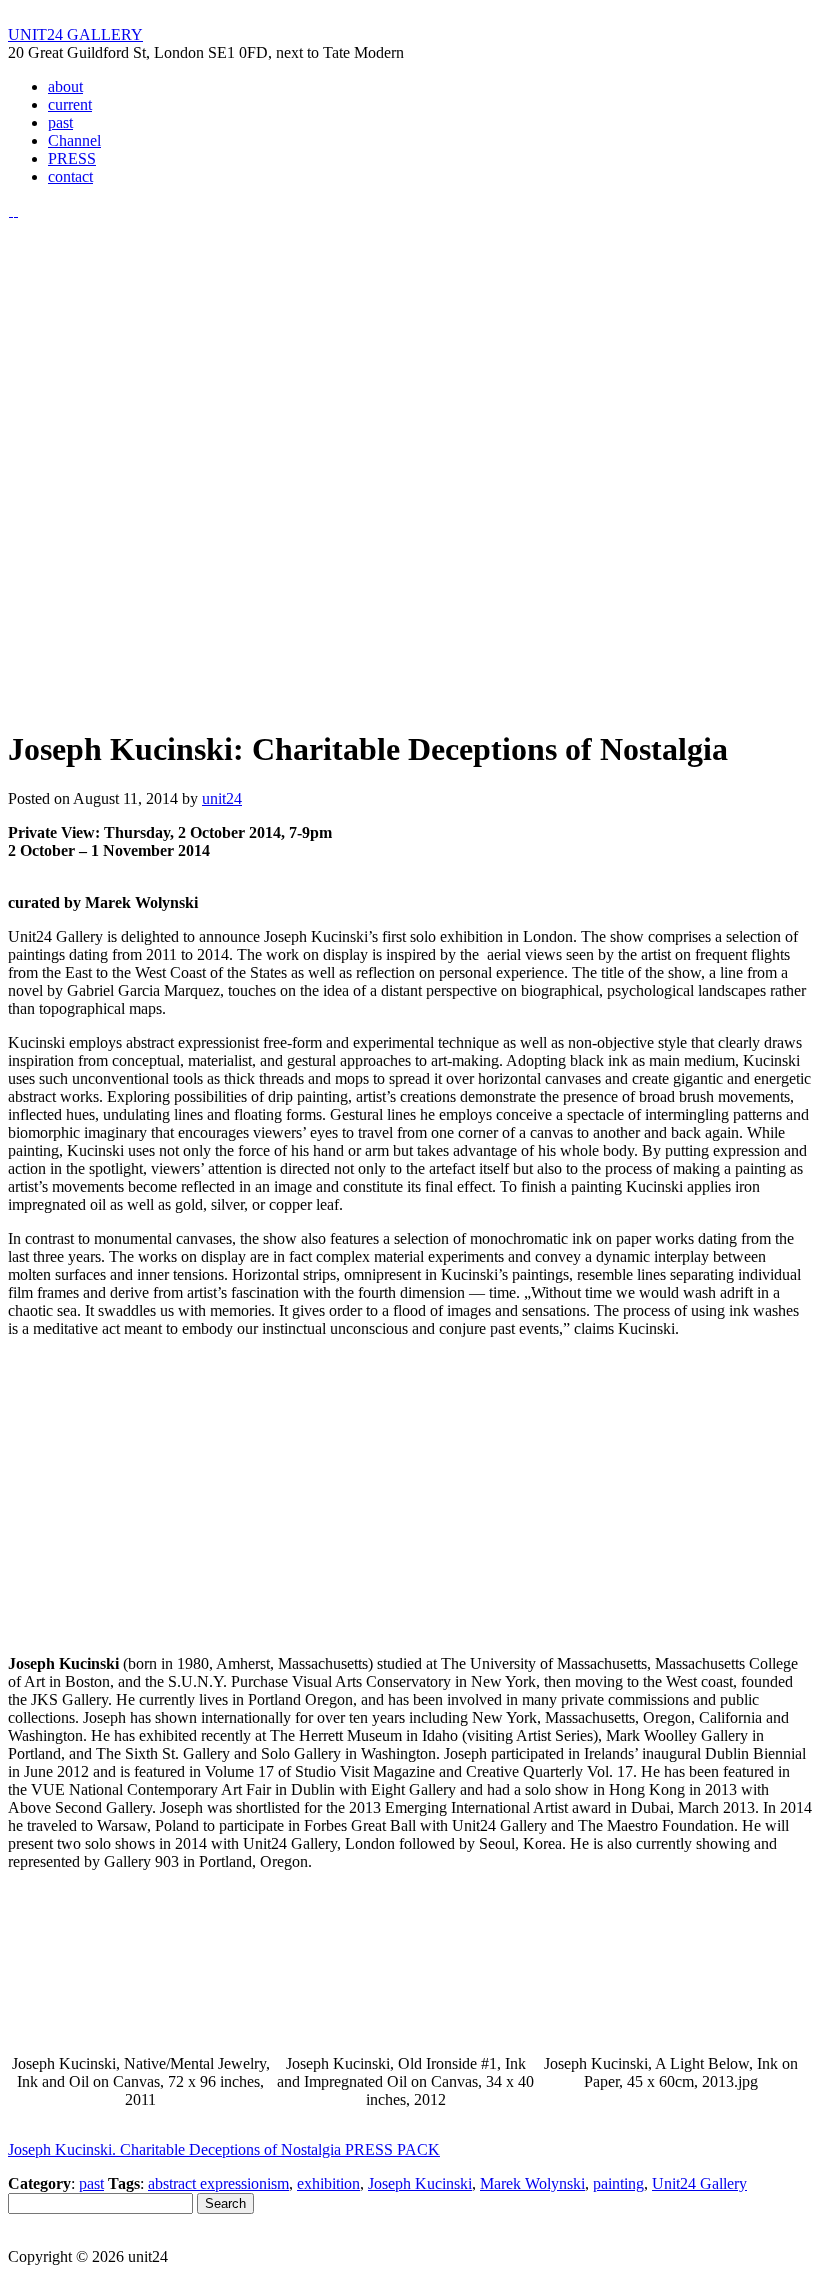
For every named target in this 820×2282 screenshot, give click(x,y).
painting (618, 2183)
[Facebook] (15, 210)
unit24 (222, 798)
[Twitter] (10, 210)
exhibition (328, 2183)
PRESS (72, 158)
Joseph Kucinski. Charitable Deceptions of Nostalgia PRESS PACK (224, 2149)
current (70, 104)
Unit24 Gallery (699, 2183)
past (60, 122)
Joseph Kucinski (420, 2183)
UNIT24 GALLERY (75, 34)
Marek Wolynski (532, 2183)
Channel (74, 140)
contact (70, 176)
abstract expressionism (218, 2183)
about (65, 86)
